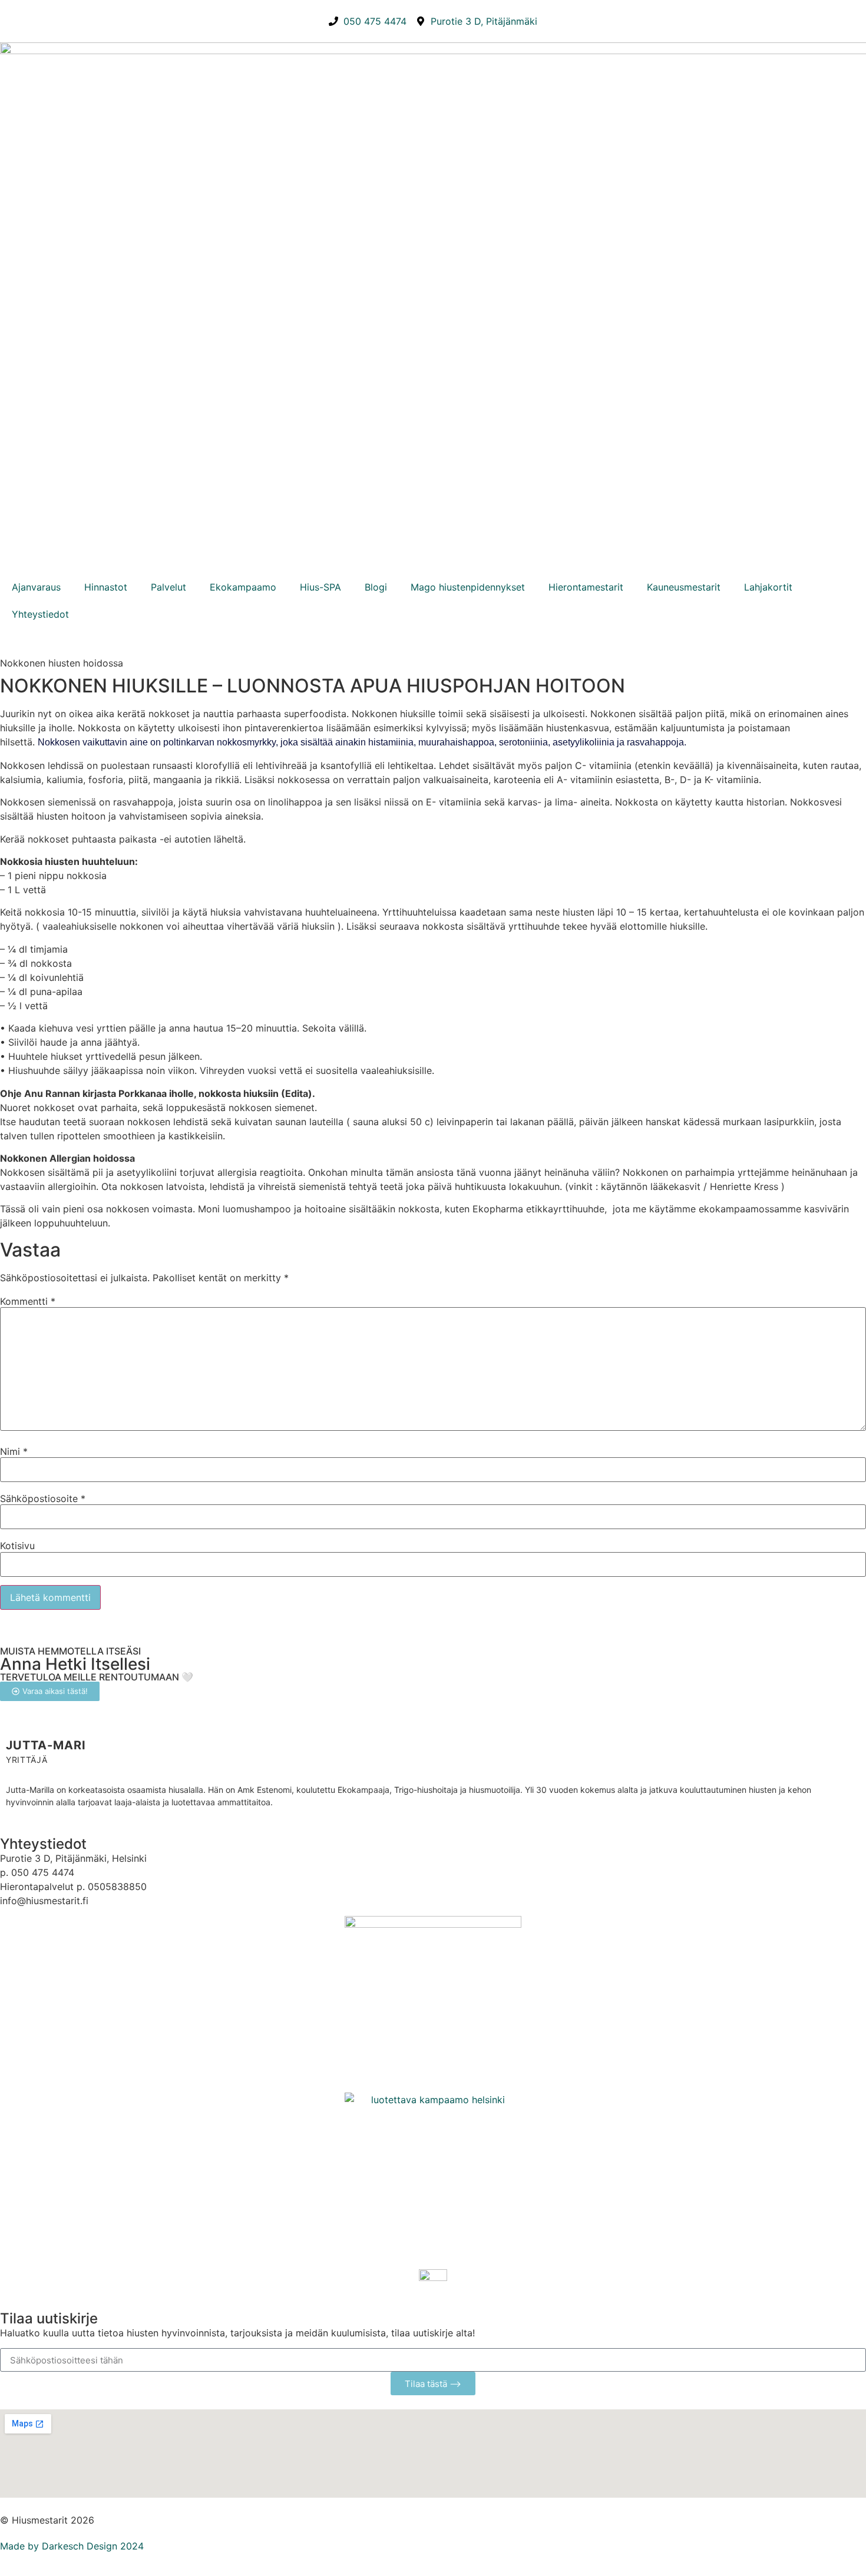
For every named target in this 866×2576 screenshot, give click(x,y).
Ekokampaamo (243, 587)
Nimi (14, 1451)
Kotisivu (17, 1546)
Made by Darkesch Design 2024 (72, 2546)
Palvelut (168, 587)
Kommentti (28, 1301)
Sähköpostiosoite (43, 1498)
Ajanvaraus (36, 587)
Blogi (376, 587)
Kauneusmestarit (684, 587)
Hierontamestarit (586, 587)
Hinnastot (106, 587)
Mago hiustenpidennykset (468, 587)
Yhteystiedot (40, 614)
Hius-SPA (320, 587)
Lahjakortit (768, 587)
